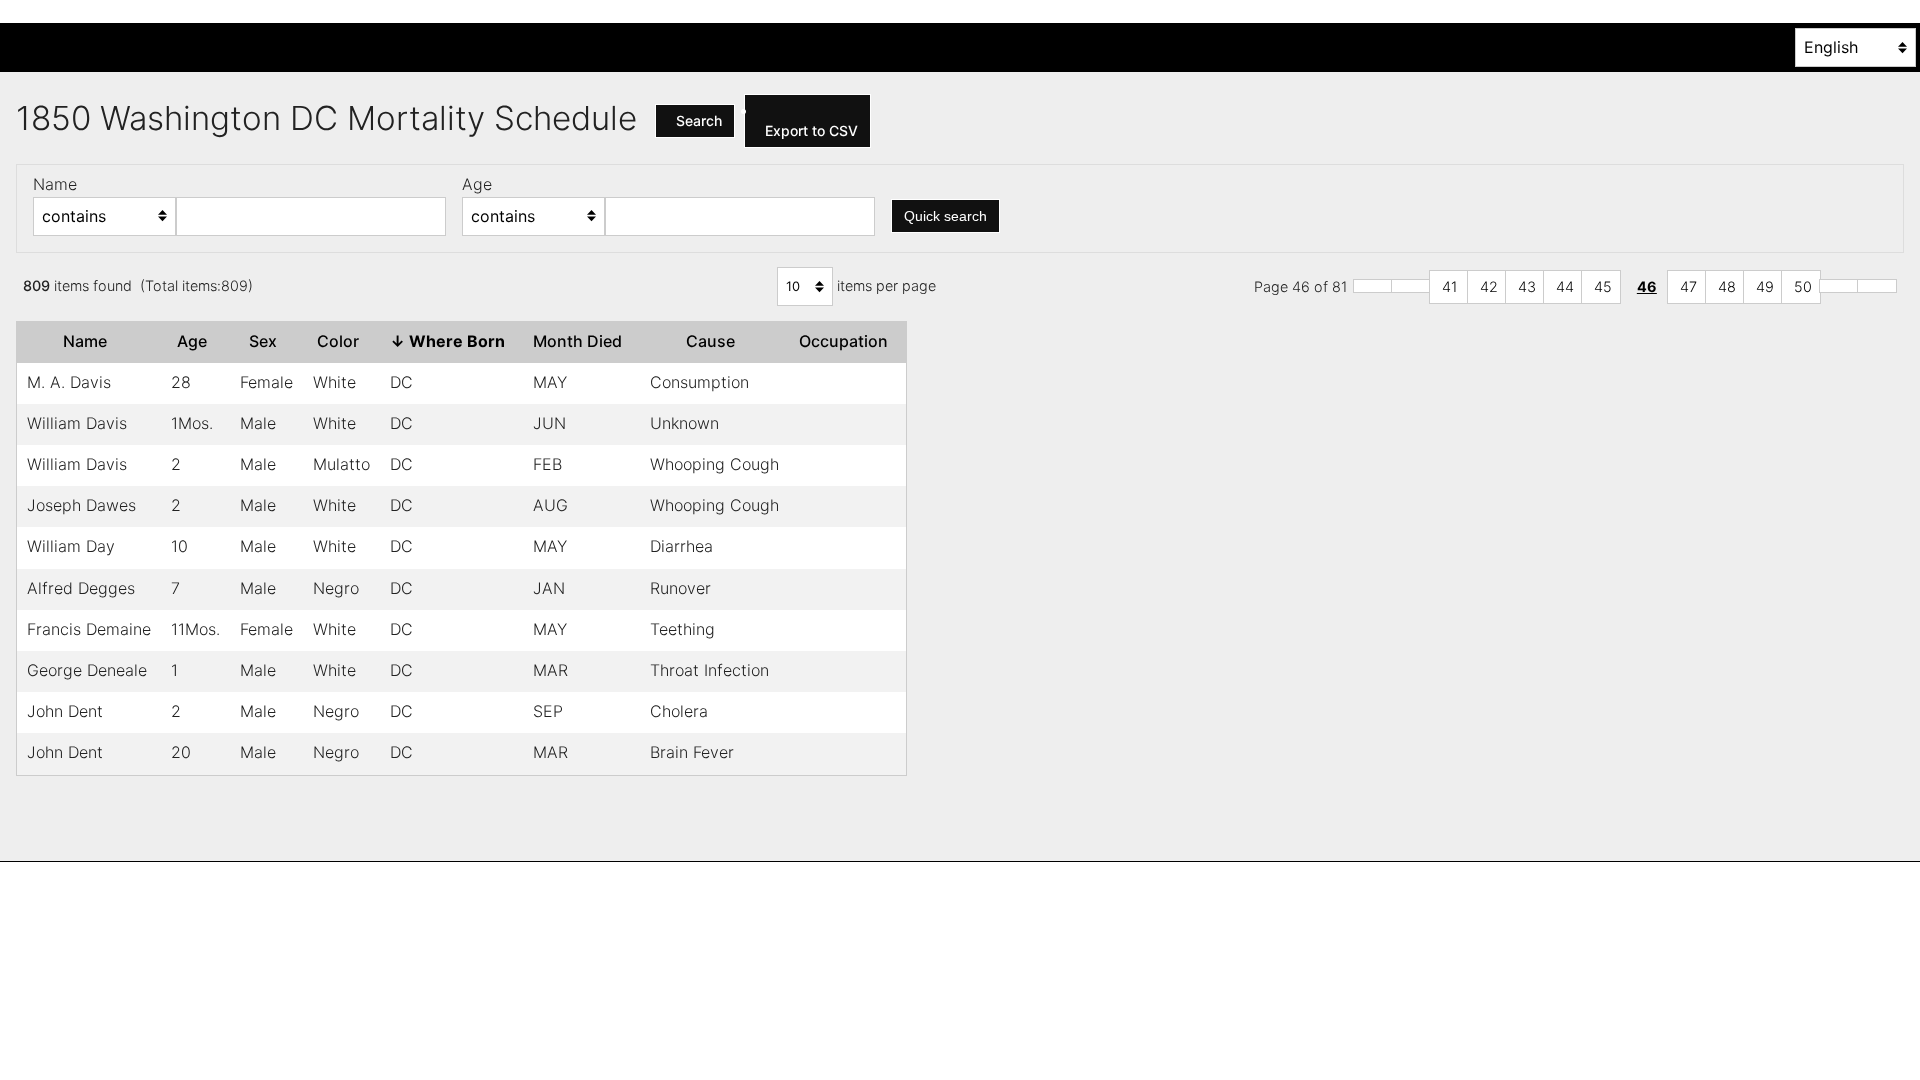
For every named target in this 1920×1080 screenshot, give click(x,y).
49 (1765, 286)
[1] (1373, 286)
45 (1603, 286)
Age (196, 341)
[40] (1411, 286)
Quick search (945, 216)
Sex (267, 341)
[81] (1877, 286)
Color (342, 341)
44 (1565, 286)
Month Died (581, 341)
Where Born (451, 341)
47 (1688, 286)
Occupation (847, 341)
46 (1647, 286)
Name (89, 341)
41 (1449, 286)
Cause (714, 341)
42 (1489, 286)
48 (1727, 286)
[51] (1839, 286)
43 (1527, 286)
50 (1803, 286)
